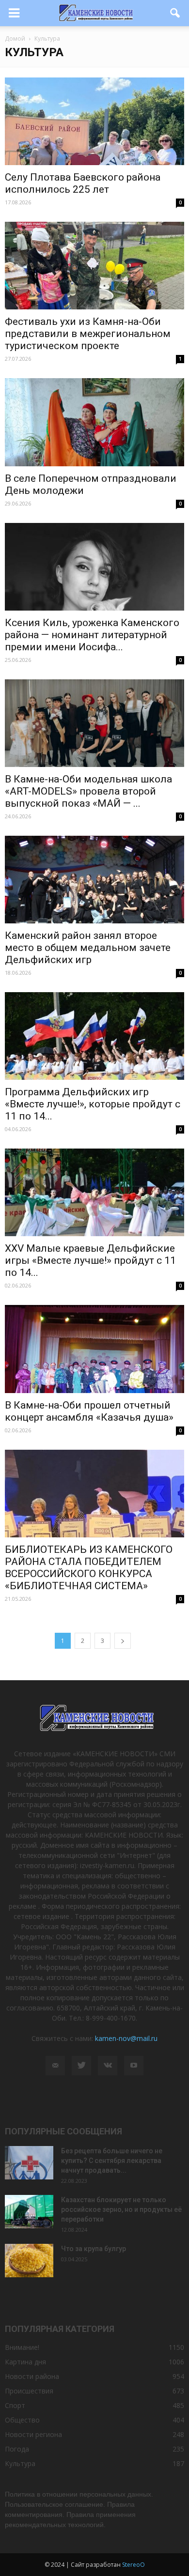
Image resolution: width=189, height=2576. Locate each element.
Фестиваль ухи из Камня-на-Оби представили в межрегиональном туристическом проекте (88, 334)
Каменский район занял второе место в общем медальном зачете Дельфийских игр (88, 948)
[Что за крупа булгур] (29, 2261)
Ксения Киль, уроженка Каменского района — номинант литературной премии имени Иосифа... (92, 635)
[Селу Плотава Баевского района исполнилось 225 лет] (94, 121)
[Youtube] (134, 2066)
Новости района (32, 2376)
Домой (15, 38)
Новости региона (33, 2434)
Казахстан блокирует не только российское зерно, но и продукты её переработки (121, 2209)
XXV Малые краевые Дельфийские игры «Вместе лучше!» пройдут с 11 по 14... (90, 1260)
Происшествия (29, 2391)
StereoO (134, 2565)
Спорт (15, 2405)
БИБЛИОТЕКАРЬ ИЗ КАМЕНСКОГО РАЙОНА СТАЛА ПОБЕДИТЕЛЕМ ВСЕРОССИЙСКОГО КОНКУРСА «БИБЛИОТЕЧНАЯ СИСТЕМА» (89, 1568)
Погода (17, 2449)
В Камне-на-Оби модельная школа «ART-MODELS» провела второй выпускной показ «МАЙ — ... (88, 791)
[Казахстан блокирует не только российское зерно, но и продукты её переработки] (29, 2212)
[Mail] (55, 2066)
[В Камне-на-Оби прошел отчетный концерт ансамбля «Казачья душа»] (94, 1349)
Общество (22, 2420)
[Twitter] (81, 2066)
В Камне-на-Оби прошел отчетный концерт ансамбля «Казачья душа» (89, 1411)
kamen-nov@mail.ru (126, 2038)
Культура (20, 2463)
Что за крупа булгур (94, 2249)
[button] (175, 13)
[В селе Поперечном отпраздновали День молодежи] (94, 422)
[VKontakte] (108, 2066)
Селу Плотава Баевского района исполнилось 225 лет (83, 183)
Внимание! (22, 2347)
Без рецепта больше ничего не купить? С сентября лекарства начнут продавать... (112, 2161)
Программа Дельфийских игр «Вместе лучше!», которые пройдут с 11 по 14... (93, 1104)
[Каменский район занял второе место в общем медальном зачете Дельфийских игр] (94, 880)
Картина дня (25, 2362)
